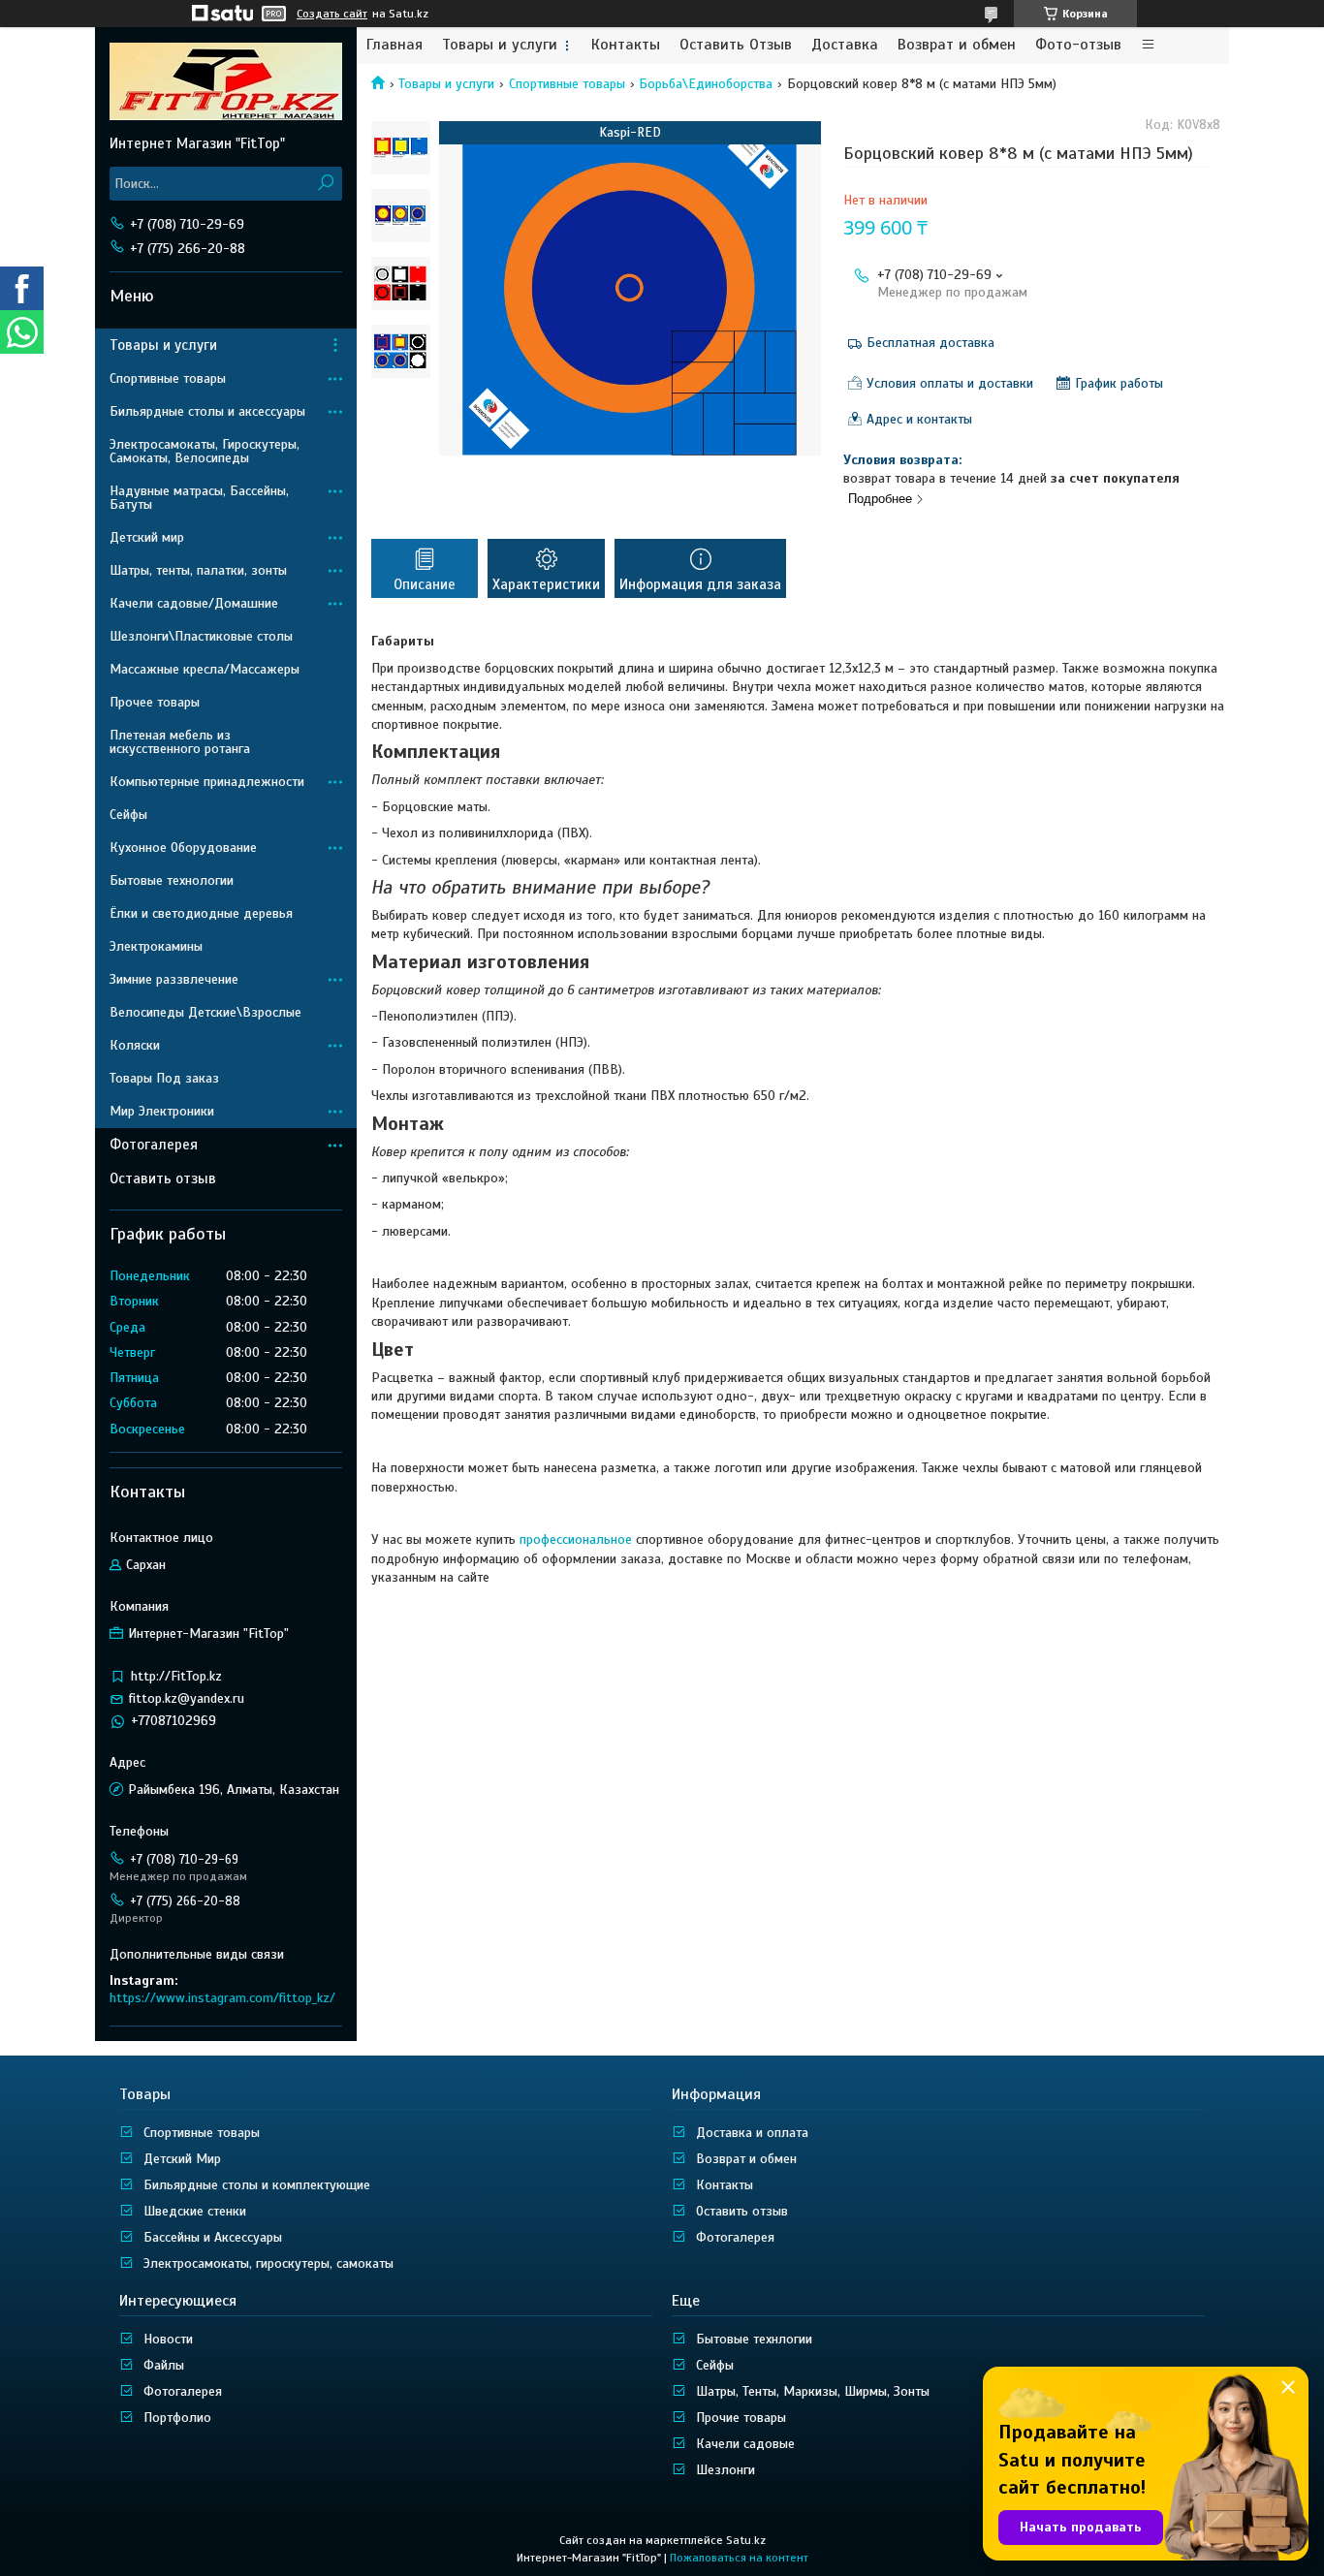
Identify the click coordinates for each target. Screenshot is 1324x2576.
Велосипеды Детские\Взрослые (205, 1012)
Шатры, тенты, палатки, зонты (198, 570)
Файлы (164, 2365)
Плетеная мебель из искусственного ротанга (180, 742)
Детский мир (147, 537)
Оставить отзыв (163, 1178)
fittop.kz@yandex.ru (187, 1698)
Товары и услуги (500, 45)
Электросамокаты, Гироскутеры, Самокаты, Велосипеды (205, 451)
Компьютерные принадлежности (207, 782)
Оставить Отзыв (736, 45)
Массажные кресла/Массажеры (205, 669)
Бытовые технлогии (754, 2339)
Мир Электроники (162, 1111)
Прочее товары (155, 702)
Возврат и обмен (957, 45)
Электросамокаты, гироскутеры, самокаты (268, 2263)
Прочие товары (741, 2418)
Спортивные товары (567, 84)
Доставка (845, 45)
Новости (168, 2339)
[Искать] (325, 184)
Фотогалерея (154, 1145)
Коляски (135, 1045)
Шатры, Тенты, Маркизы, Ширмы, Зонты (813, 2391)
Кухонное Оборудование (183, 848)
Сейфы (128, 815)
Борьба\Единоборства (706, 84)
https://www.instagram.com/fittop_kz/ (222, 1998)
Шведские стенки (195, 2211)
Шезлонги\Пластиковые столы (201, 636)
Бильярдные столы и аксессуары (207, 411)
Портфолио (177, 2418)
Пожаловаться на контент (739, 2558)
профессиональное (576, 1539)
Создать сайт (332, 14)
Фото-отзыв (1078, 45)
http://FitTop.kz (176, 1676)
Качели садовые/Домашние (194, 603)
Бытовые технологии (172, 880)
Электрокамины (156, 946)
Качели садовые (745, 2444)
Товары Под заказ (164, 1078)
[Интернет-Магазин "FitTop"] (226, 80)
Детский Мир (182, 2159)
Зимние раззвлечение (174, 979)
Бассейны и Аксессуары (213, 2237)
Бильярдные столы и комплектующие (257, 2185)
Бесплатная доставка (930, 343)
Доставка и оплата (752, 2133)
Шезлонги (725, 2470)
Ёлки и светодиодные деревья (201, 913)
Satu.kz (746, 2540)
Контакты (626, 45)
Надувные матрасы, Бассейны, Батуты (199, 498)
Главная (394, 45)
